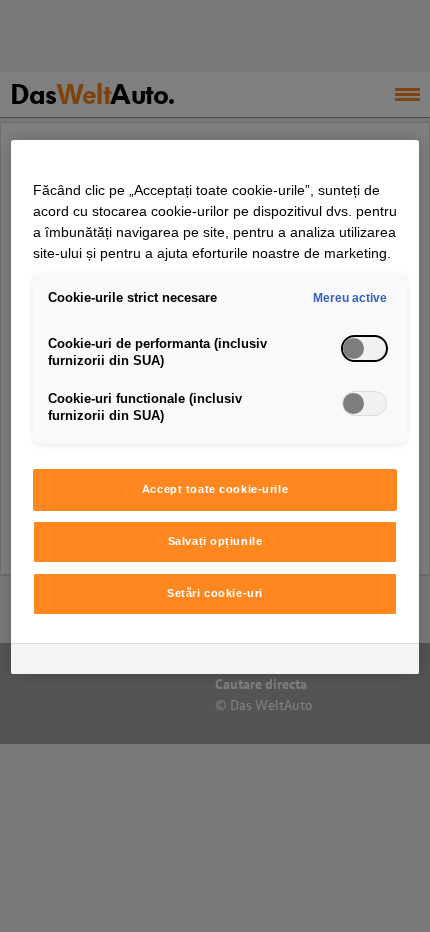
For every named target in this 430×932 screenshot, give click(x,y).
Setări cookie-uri (215, 593)
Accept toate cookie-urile (215, 489)
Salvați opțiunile (215, 541)
